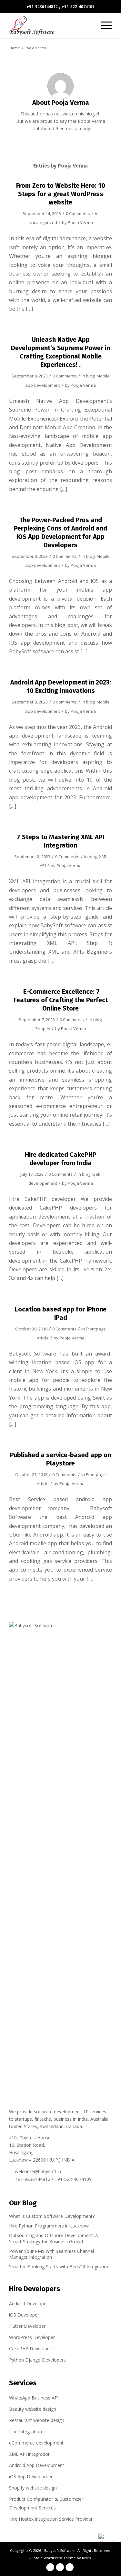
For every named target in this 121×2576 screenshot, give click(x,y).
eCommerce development (36, 2443)
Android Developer (29, 2304)
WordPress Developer (32, 2337)
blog (90, 376)
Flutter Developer (27, 2326)
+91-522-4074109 (78, 7)
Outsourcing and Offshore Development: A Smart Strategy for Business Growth (54, 2238)
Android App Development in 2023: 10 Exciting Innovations (61, 686)
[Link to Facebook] (50, 2567)
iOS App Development (32, 2476)
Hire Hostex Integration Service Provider (51, 2519)
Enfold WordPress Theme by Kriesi (62, 2558)
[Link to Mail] (70, 2567)
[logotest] (50, 25)
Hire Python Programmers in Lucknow (49, 2226)
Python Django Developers (37, 2360)
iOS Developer (24, 2315)
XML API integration (30, 2454)
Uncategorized (43, 222)
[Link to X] (60, 2567)
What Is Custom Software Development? (52, 2216)
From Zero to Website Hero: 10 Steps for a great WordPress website (61, 194)
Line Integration (25, 2431)
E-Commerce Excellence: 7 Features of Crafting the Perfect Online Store (61, 1000)
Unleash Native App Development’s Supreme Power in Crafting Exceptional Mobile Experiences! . (60, 352)
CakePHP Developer (30, 2349)
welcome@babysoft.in (38, 2171)
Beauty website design (33, 2409)
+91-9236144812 (42, 7)
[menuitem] (103, 25)
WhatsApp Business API (34, 2398)
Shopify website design (33, 2488)
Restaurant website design (37, 2420)
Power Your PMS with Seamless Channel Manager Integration (51, 2254)
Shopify (43, 1029)
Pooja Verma (80, 222)
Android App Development (37, 2465)
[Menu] (103, 25)
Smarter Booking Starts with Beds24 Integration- (60, 2267)
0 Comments (78, 213)
